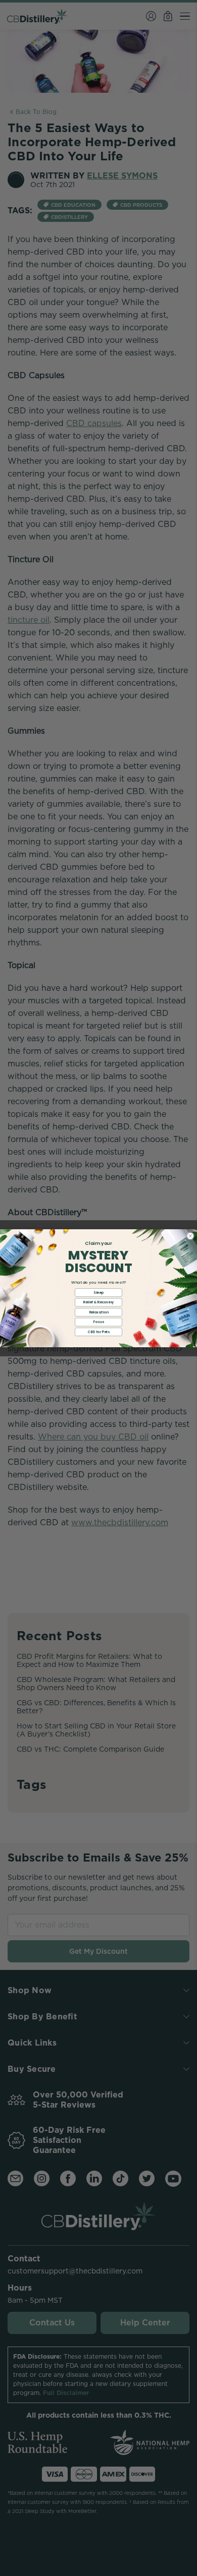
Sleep (98, 1292)
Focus (98, 1322)
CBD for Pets (98, 1332)
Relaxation (99, 1312)
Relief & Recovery (98, 1302)
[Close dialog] (190, 1236)
